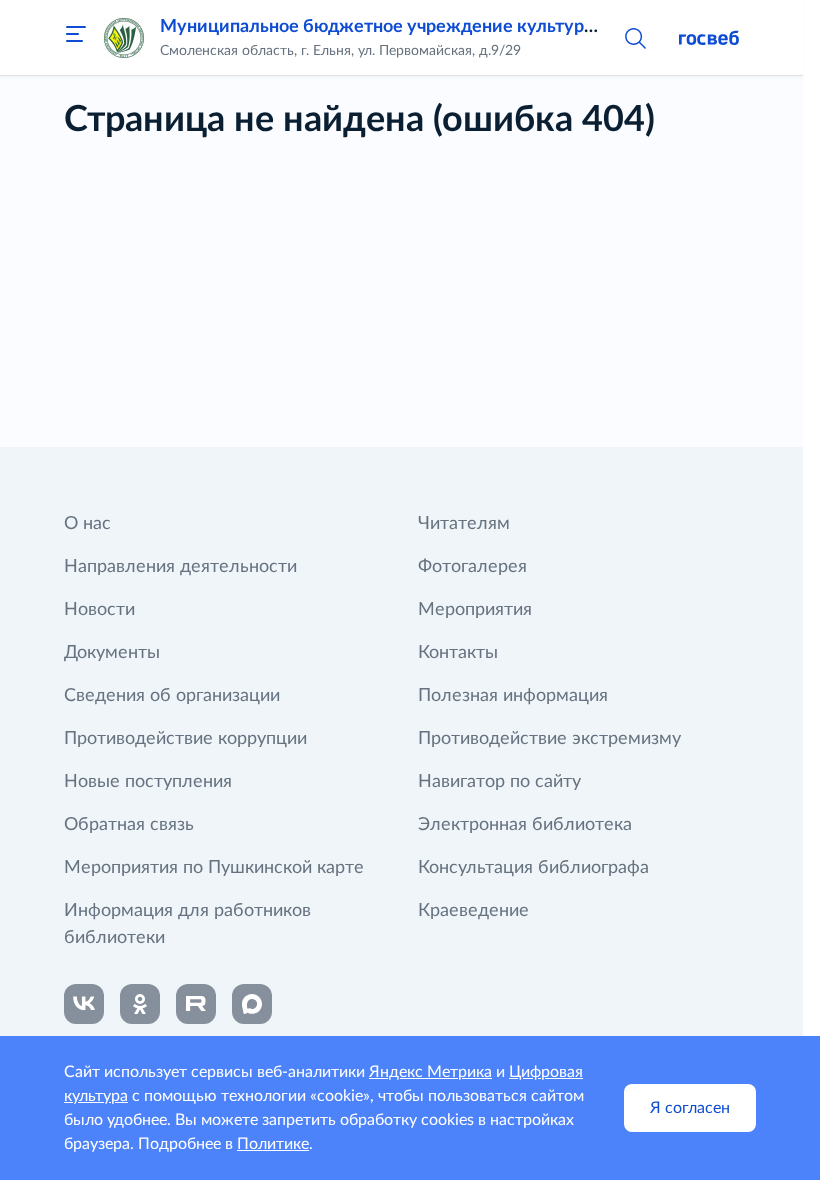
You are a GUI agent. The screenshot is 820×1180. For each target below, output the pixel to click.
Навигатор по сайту (499, 782)
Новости (99, 610)
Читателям (464, 524)
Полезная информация (513, 696)
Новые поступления (148, 782)
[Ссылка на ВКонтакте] (84, 1004)
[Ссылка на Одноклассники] (140, 1004)
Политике (273, 1144)
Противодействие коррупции (185, 739)
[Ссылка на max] (252, 1004)
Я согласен (690, 1108)
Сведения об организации (172, 696)
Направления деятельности (180, 567)
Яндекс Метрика (430, 1072)
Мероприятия (475, 610)
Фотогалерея (472, 567)
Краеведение (473, 911)
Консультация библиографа (533, 868)
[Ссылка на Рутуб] (196, 1004)
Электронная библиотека (525, 825)
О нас (87, 524)
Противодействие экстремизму (549, 739)
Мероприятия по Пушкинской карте (214, 868)
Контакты (458, 653)
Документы (112, 653)
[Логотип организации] (124, 38)
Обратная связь (129, 825)
